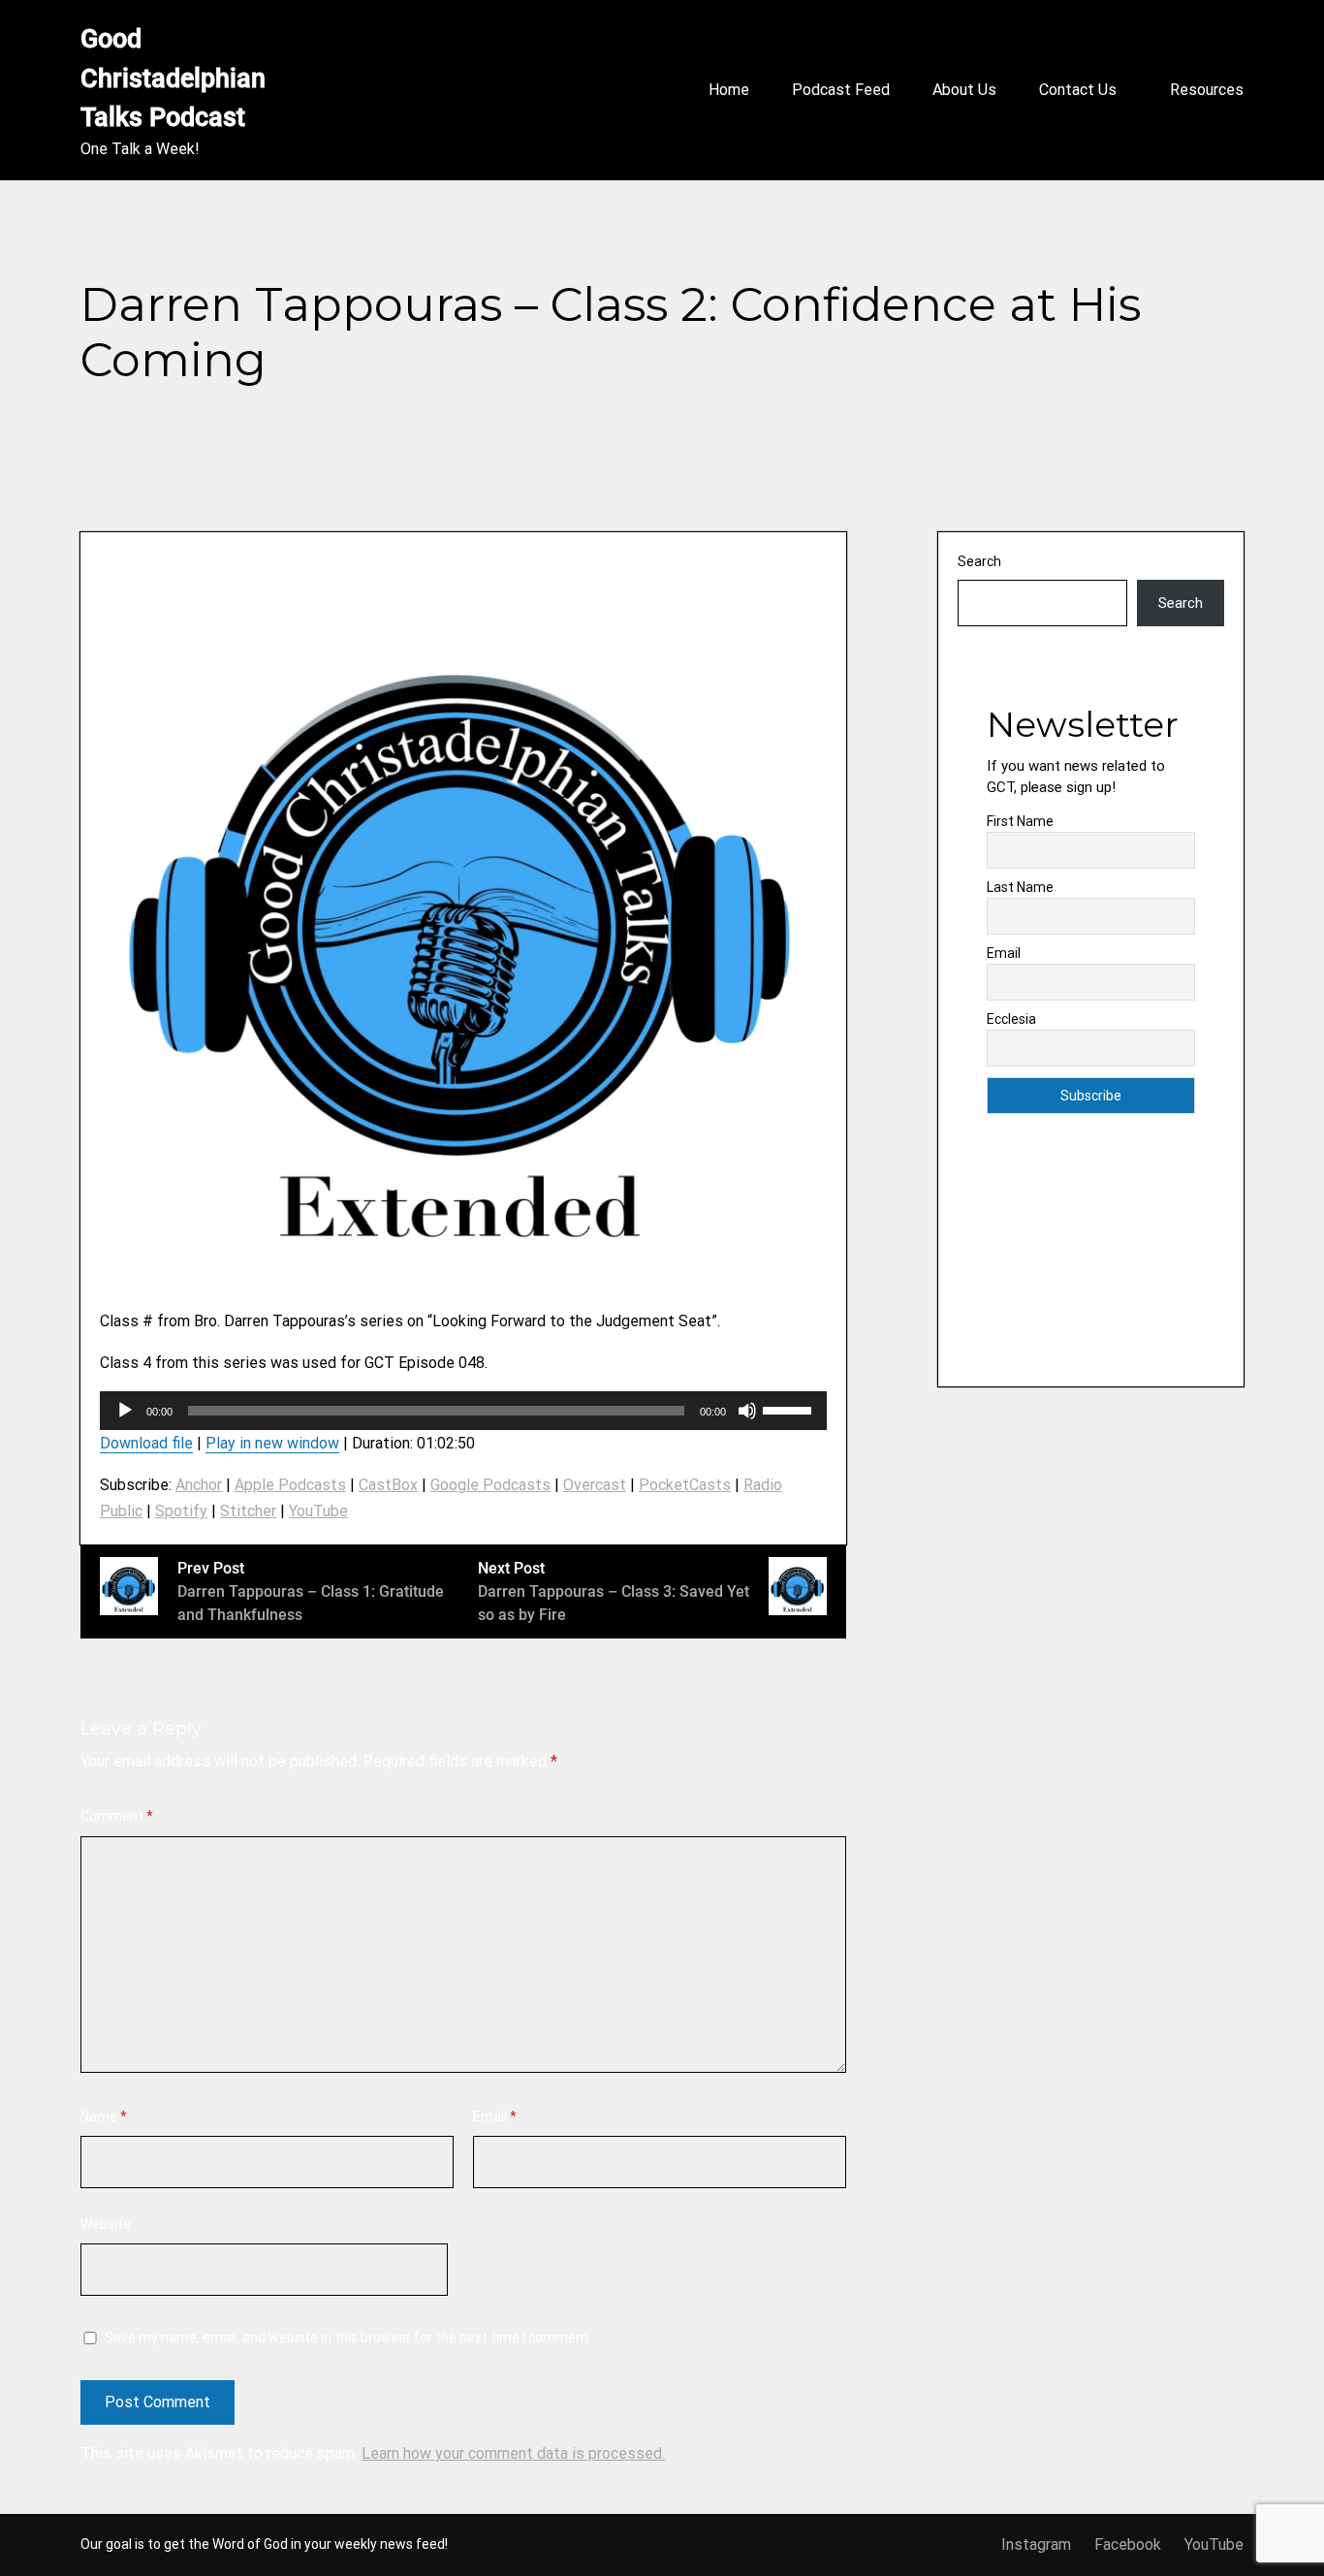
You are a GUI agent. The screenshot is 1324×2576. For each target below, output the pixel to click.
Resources (1207, 90)
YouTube (318, 1511)
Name (104, 2116)
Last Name (1020, 887)
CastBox (388, 1485)
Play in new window (272, 1443)
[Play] (125, 1411)
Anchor (199, 1485)
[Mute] (747, 1411)
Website (106, 2224)
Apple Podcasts (290, 1485)
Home (729, 90)
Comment (117, 1816)
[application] (463, 1411)
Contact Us (1078, 90)
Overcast (595, 1485)
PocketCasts (685, 1485)
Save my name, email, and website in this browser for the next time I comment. (348, 2337)
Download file (146, 1443)
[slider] (790, 1409)
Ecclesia (1011, 1019)
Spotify (181, 1511)
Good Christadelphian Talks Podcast (176, 78)
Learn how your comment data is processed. (513, 2453)
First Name (1020, 821)
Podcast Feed (841, 90)
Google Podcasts (490, 1485)
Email (495, 2116)
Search (979, 561)
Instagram (1036, 2544)
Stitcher (248, 1511)
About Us (964, 90)
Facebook (1128, 2544)
